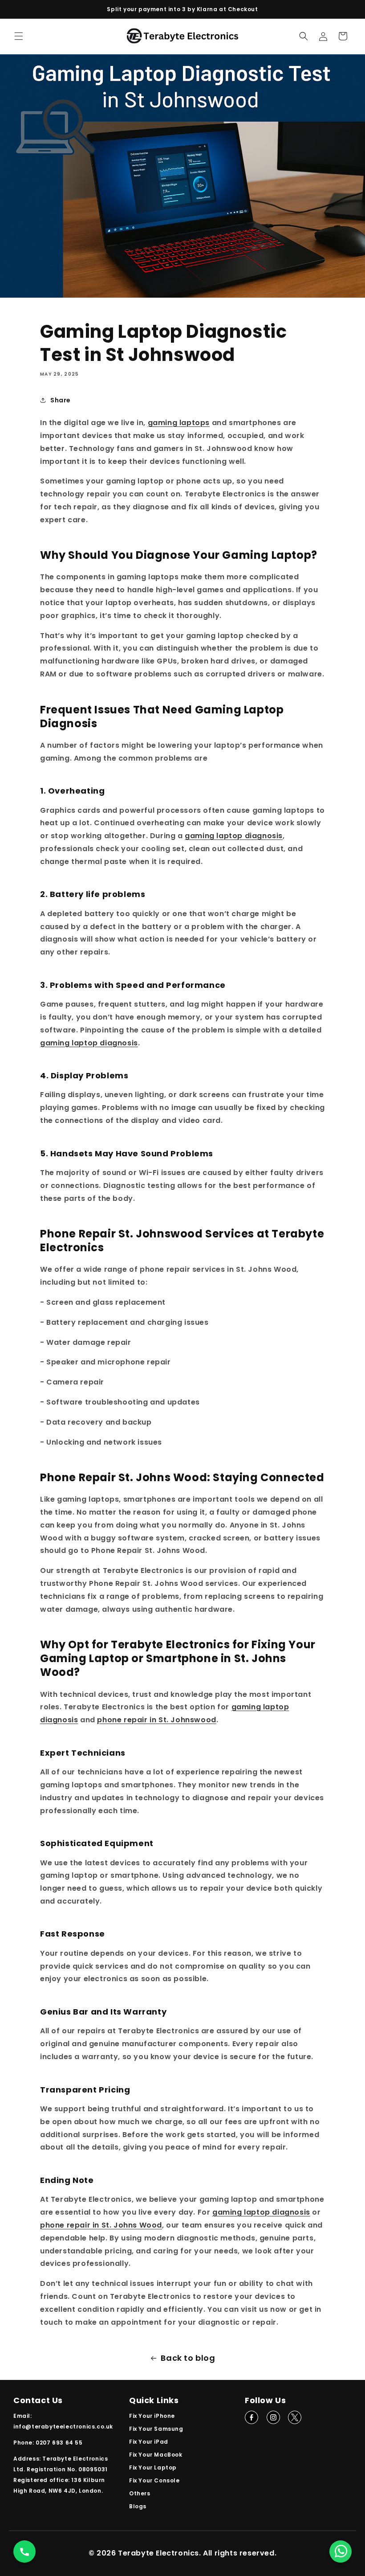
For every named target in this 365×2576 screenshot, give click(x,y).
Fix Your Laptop (153, 2467)
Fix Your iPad (149, 2442)
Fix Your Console (154, 2480)
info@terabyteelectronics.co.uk (63, 2427)
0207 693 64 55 (59, 2443)
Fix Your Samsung (156, 2429)
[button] (19, 36)
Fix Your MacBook (156, 2455)
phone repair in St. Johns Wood (101, 2225)
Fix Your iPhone (152, 2416)
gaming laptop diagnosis (234, 836)
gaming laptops (179, 423)
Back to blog (188, 2358)
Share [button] (61, 400)
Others (140, 2493)
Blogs (138, 2506)
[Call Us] (24, 2551)
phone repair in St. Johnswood (156, 1720)
